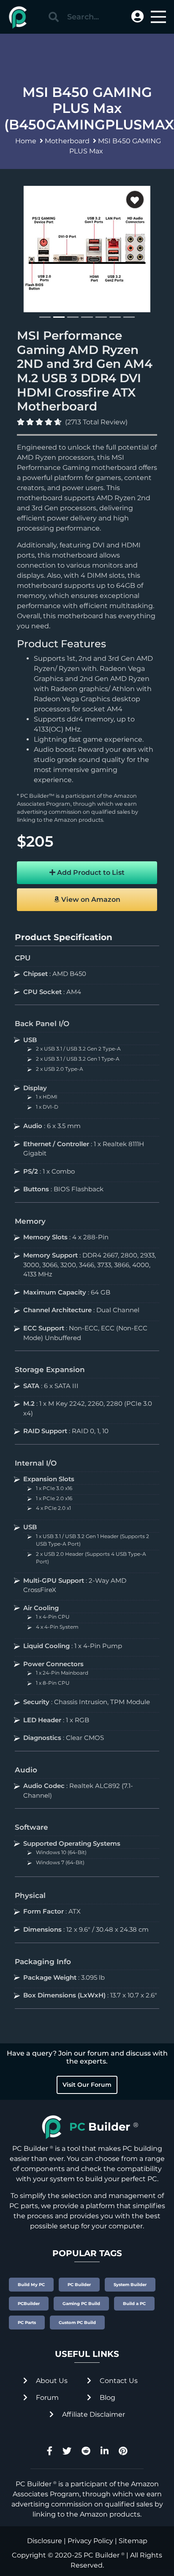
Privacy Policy (90, 2541)
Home (26, 141)
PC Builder (102, 2555)
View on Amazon (90, 899)
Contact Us (118, 2381)
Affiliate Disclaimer (93, 2414)
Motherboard (67, 141)
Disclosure (45, 2541)
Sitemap (133, 2541)
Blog (107, 2398)
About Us (51, 2381)
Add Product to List (90, 873)
